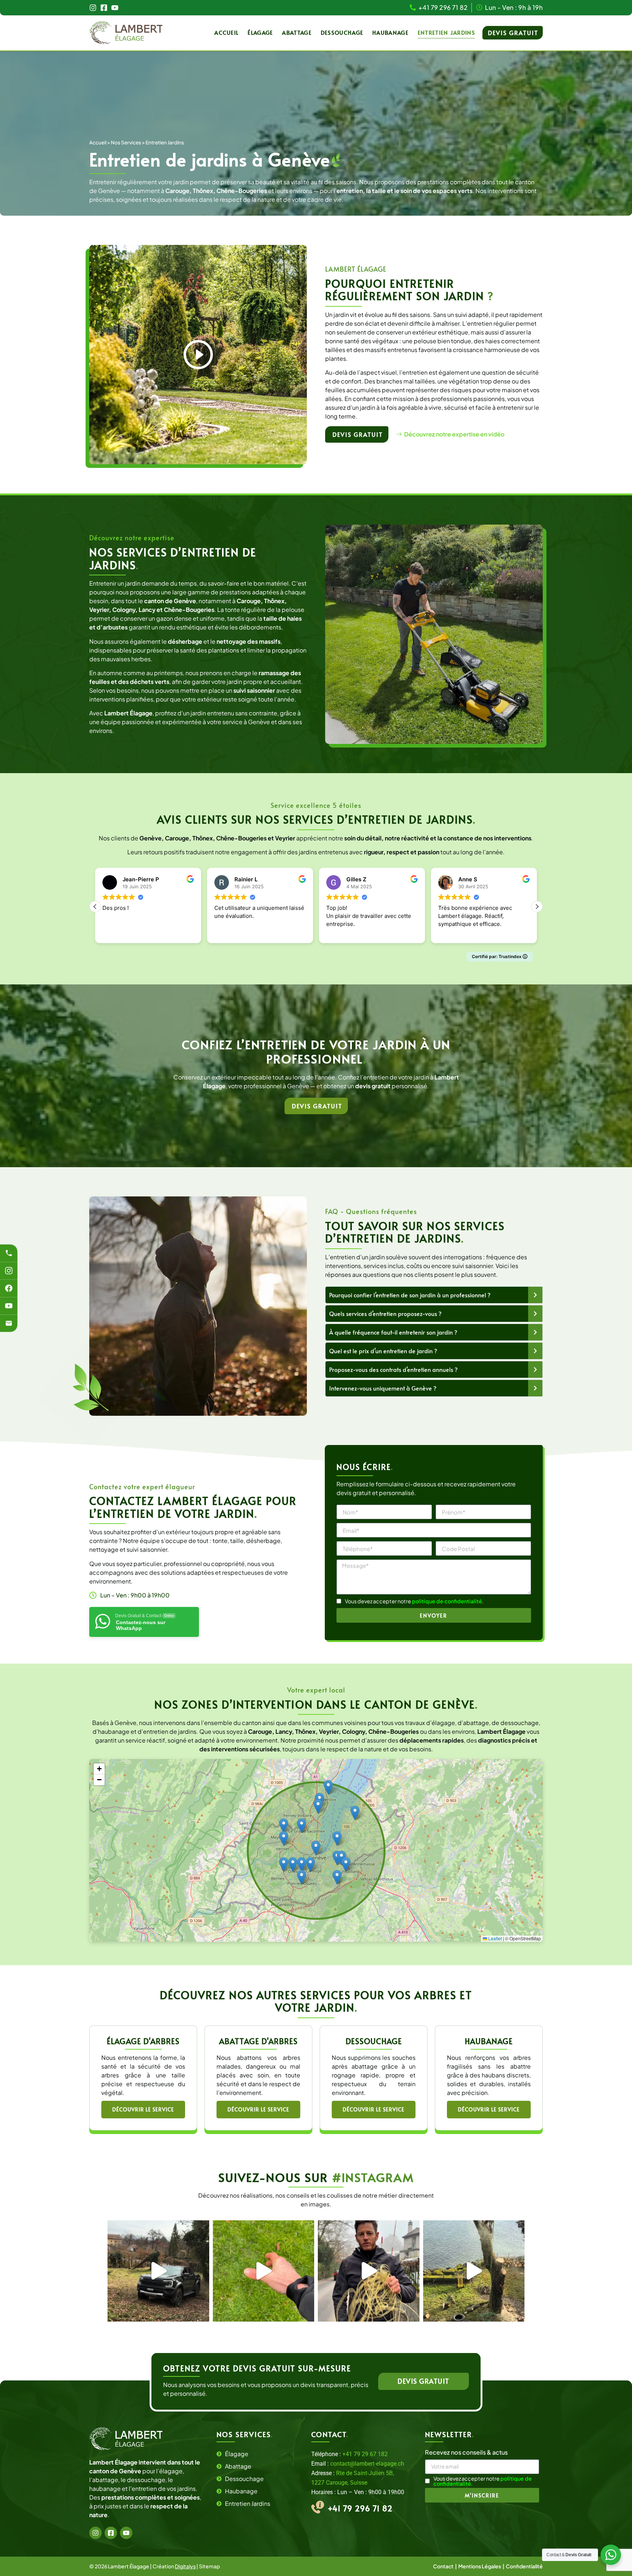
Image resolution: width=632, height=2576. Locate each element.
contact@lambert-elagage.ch (367, 2464)
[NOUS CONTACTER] (9, 1323)
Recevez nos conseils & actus (466, 2453)
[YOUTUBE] (9, 1306)
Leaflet (494, 1938)
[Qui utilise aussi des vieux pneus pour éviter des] (474, 2271)
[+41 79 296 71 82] (9, 1253)
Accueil (226, 32)
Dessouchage (342, 32)
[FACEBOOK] (9, 1288)
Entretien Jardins (446, 32)
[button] (537, 907)
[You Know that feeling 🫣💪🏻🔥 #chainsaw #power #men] (264, 2271)
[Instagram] (93, 8)
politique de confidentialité (447, 1601)
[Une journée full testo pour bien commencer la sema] (158, 2271)
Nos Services (126, 142)
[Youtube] (115, 8)
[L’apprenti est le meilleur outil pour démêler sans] (369, 2271)
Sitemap (209, 2566)
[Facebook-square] (104, 8)
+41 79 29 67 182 (365, 2454)
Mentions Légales (480, 2566)
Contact (444, 2566)
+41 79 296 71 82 (360, 2508)
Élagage (260, 32)
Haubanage (390, 32)
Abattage (297, 32)
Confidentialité (524, 2566)
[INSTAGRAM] (9, 1271)
